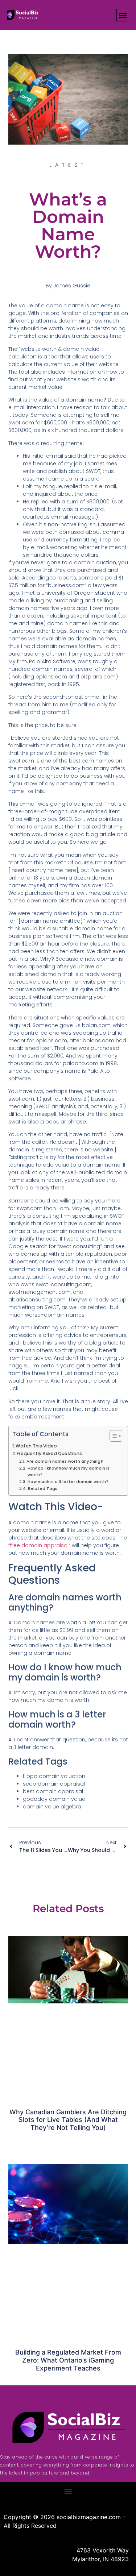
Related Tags (42, 1488)
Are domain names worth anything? (65, 1461)
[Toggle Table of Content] (112, 1436)
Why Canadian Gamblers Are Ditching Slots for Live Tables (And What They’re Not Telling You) (68, 2120)
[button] (123, 15)
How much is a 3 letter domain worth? (68, 1482)
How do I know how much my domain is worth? (69, 1471)
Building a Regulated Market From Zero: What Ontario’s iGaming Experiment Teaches (68, 2360)
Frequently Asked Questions (49, 1453)
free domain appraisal (39, 1545)
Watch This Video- (38, 1446)
